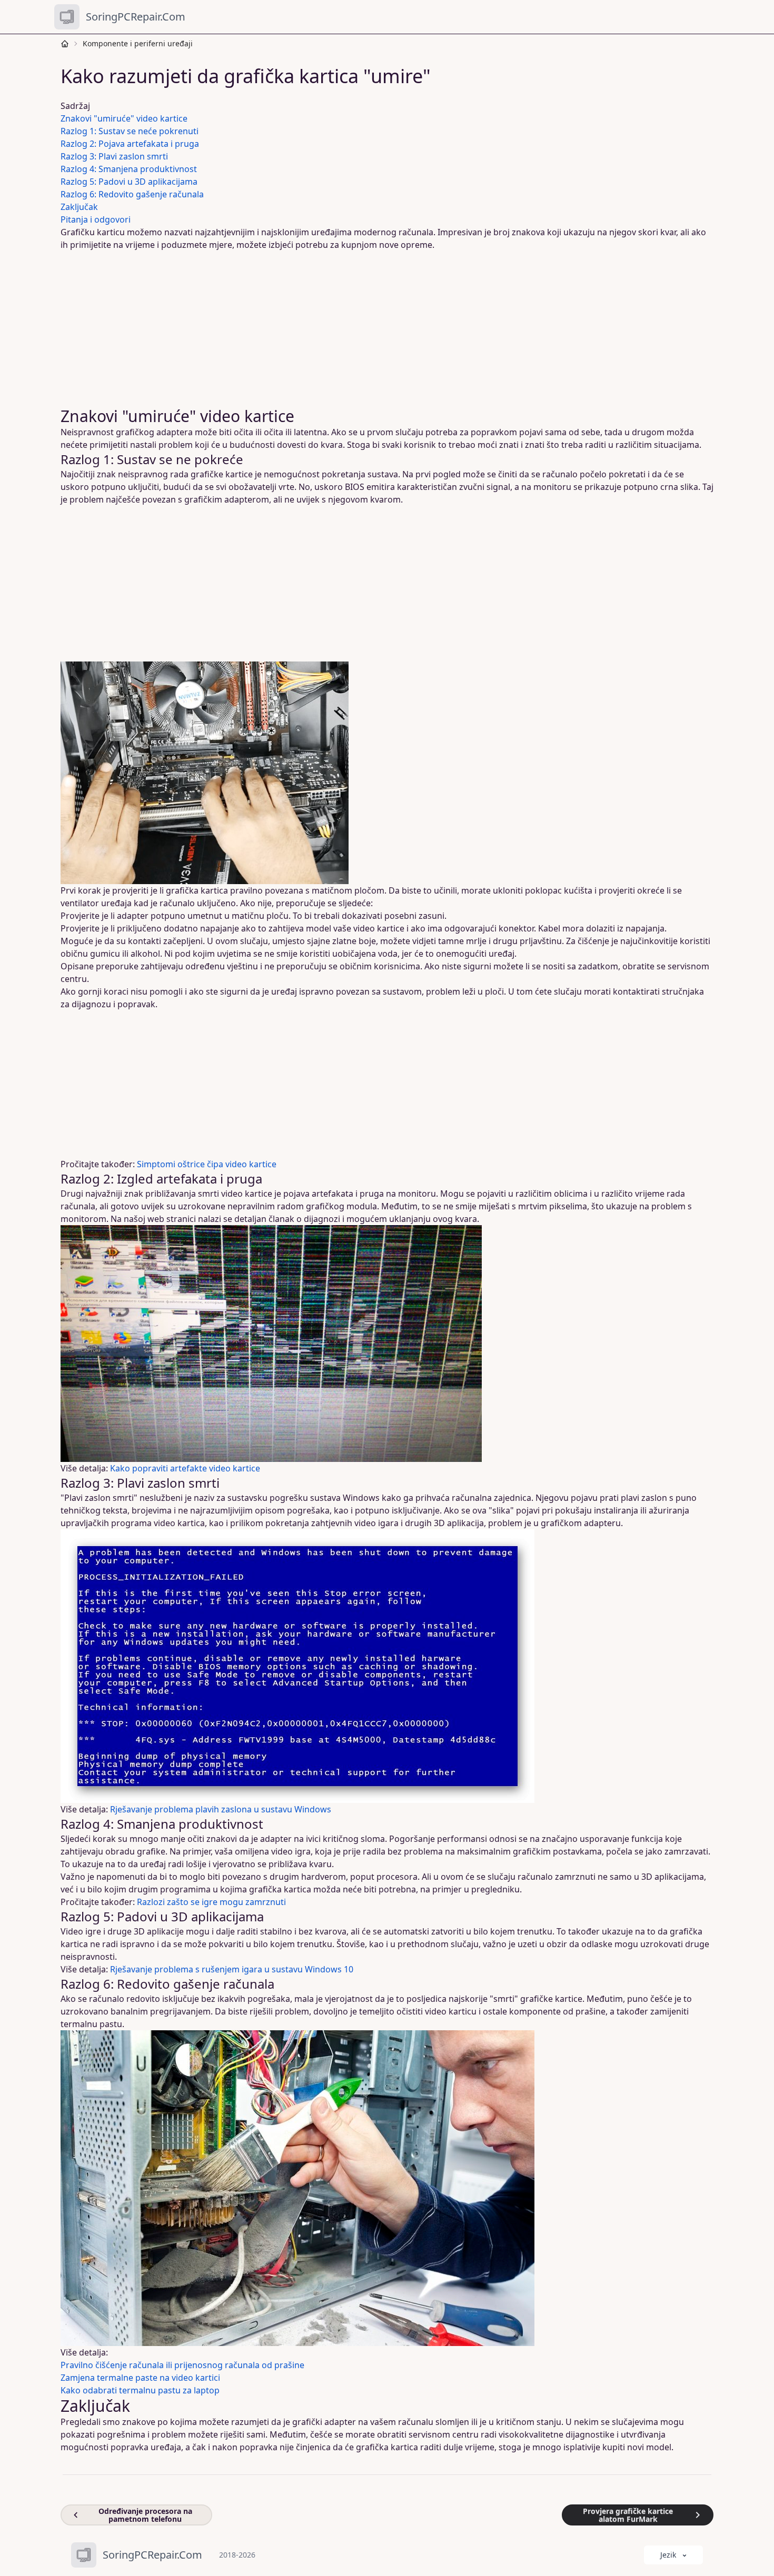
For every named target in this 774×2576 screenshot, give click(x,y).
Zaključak (79, 207)
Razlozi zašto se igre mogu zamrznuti (211, 1902)
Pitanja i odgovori (96, 219)
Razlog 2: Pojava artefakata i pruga (130, 144)
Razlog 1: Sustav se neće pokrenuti (130, 131)
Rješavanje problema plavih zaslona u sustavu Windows (221, 1809)
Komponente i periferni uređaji (138, 43)
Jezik (668, 2555)
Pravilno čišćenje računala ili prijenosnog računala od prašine (182, 2365)
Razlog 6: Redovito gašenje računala (132, 194)
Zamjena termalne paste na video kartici (140, 2378)
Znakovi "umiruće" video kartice (124, 118)
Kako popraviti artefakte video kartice (185, 1468)
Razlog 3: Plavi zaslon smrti (114, 156)
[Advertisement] (381, 329)
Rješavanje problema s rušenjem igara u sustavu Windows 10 (232, 1969)
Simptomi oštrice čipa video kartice (207, 1164)
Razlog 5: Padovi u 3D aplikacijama (129, 182)
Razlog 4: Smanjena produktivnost (129, 169)
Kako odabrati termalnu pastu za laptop (140, 2390)
